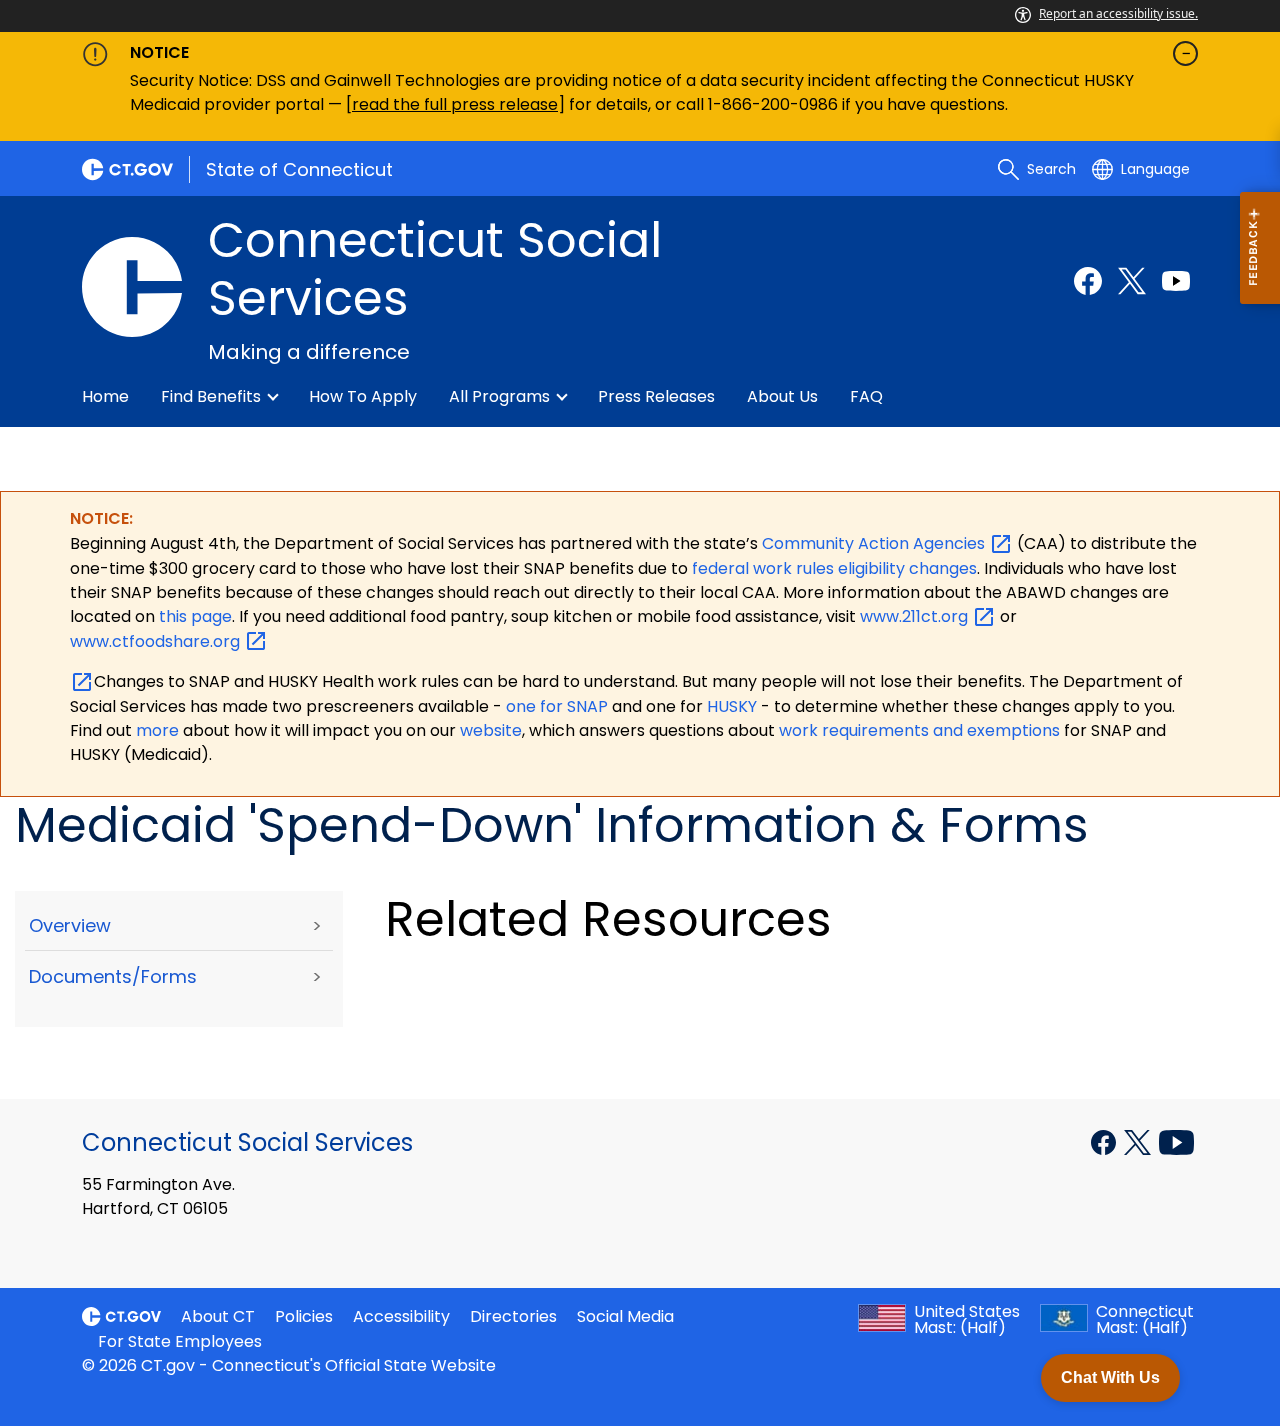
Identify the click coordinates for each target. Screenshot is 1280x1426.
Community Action (875, 543)
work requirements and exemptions (919, 730)
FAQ (866, 396)
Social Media (625, 1316)
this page (193, 616)
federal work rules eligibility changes (834, 568)
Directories (513, 1316)
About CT (218, 1316)
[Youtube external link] (1176, 281)
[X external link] (1139, 1141)
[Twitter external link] (1132, 281)
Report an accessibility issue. (1118, 13)
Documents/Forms (113, 976)
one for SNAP (557, 706)
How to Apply (363, 396)
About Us (782, 396)
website (491, 730)
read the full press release (455, 104)
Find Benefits (211, 396)
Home (105, 396)
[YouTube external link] (1176, 1141)
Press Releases (656, 396)
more (159, 730)
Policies (304, 1316)
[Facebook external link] (1088, 281)
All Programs (499, 396)
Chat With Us (1110, 1377)
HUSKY (734, 706)
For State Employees (180, 1341)
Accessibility (401, 1316)
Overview (70, 925)
